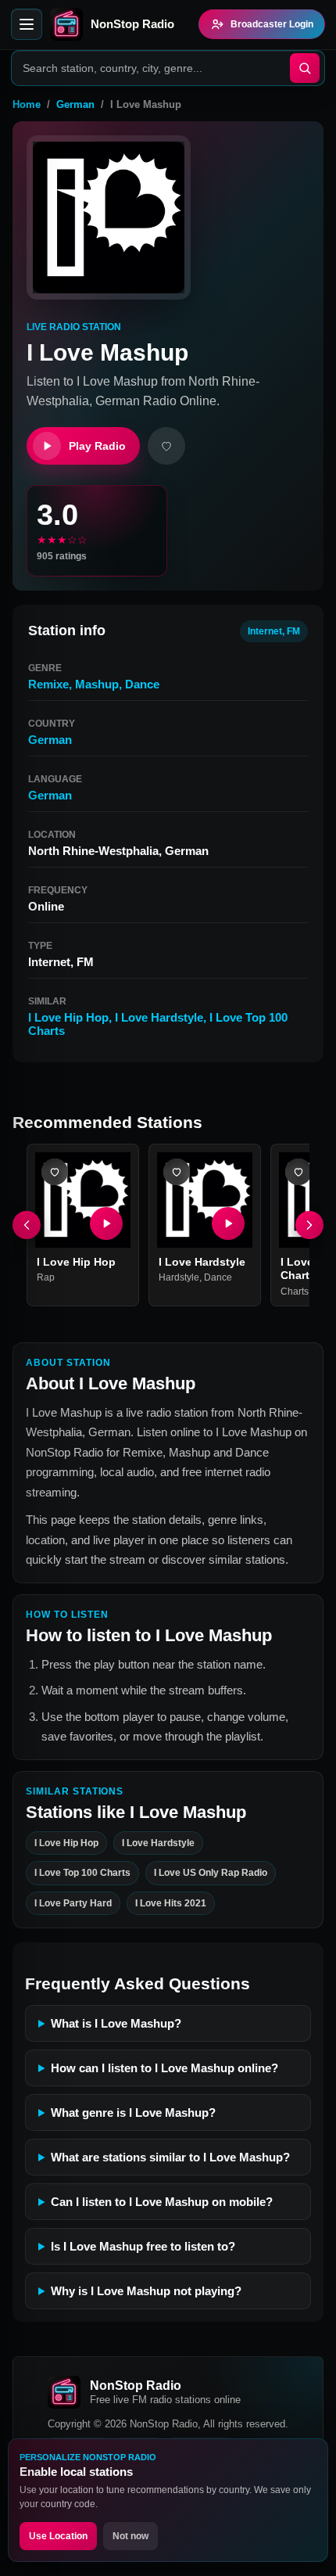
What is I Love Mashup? (116, 2023)
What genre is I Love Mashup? (133, 2113)
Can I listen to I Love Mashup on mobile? (162, 2202)
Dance (142, 684)
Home (27, 104)
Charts (295, 1292)
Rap (46, 1277)
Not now (130, 2536)
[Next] (309, 1225)
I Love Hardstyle (159, 1017)
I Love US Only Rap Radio (211, 1873)
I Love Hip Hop (68, 1017)
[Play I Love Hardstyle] (228, 1223)
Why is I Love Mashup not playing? (146, 2291)
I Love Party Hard (73, 1902)
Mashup (97, 684)
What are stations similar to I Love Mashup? (170, 2157)
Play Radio (97, 446)
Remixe (48, 684)
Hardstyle (179, 1277)
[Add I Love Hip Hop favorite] (55, 1172)
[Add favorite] (166, 446)
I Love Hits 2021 (171, 1902)
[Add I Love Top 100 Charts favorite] (298, 1172)
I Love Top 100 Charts (82, 1873)
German (75, 104)
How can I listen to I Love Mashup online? (164, 2068)
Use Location (58, 2536)
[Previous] (27, 1225)
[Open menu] (27, 24)
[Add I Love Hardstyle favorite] (177, 1172)
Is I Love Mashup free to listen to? (143, 2246)
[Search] (305, 68)
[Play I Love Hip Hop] (106, 1223)
